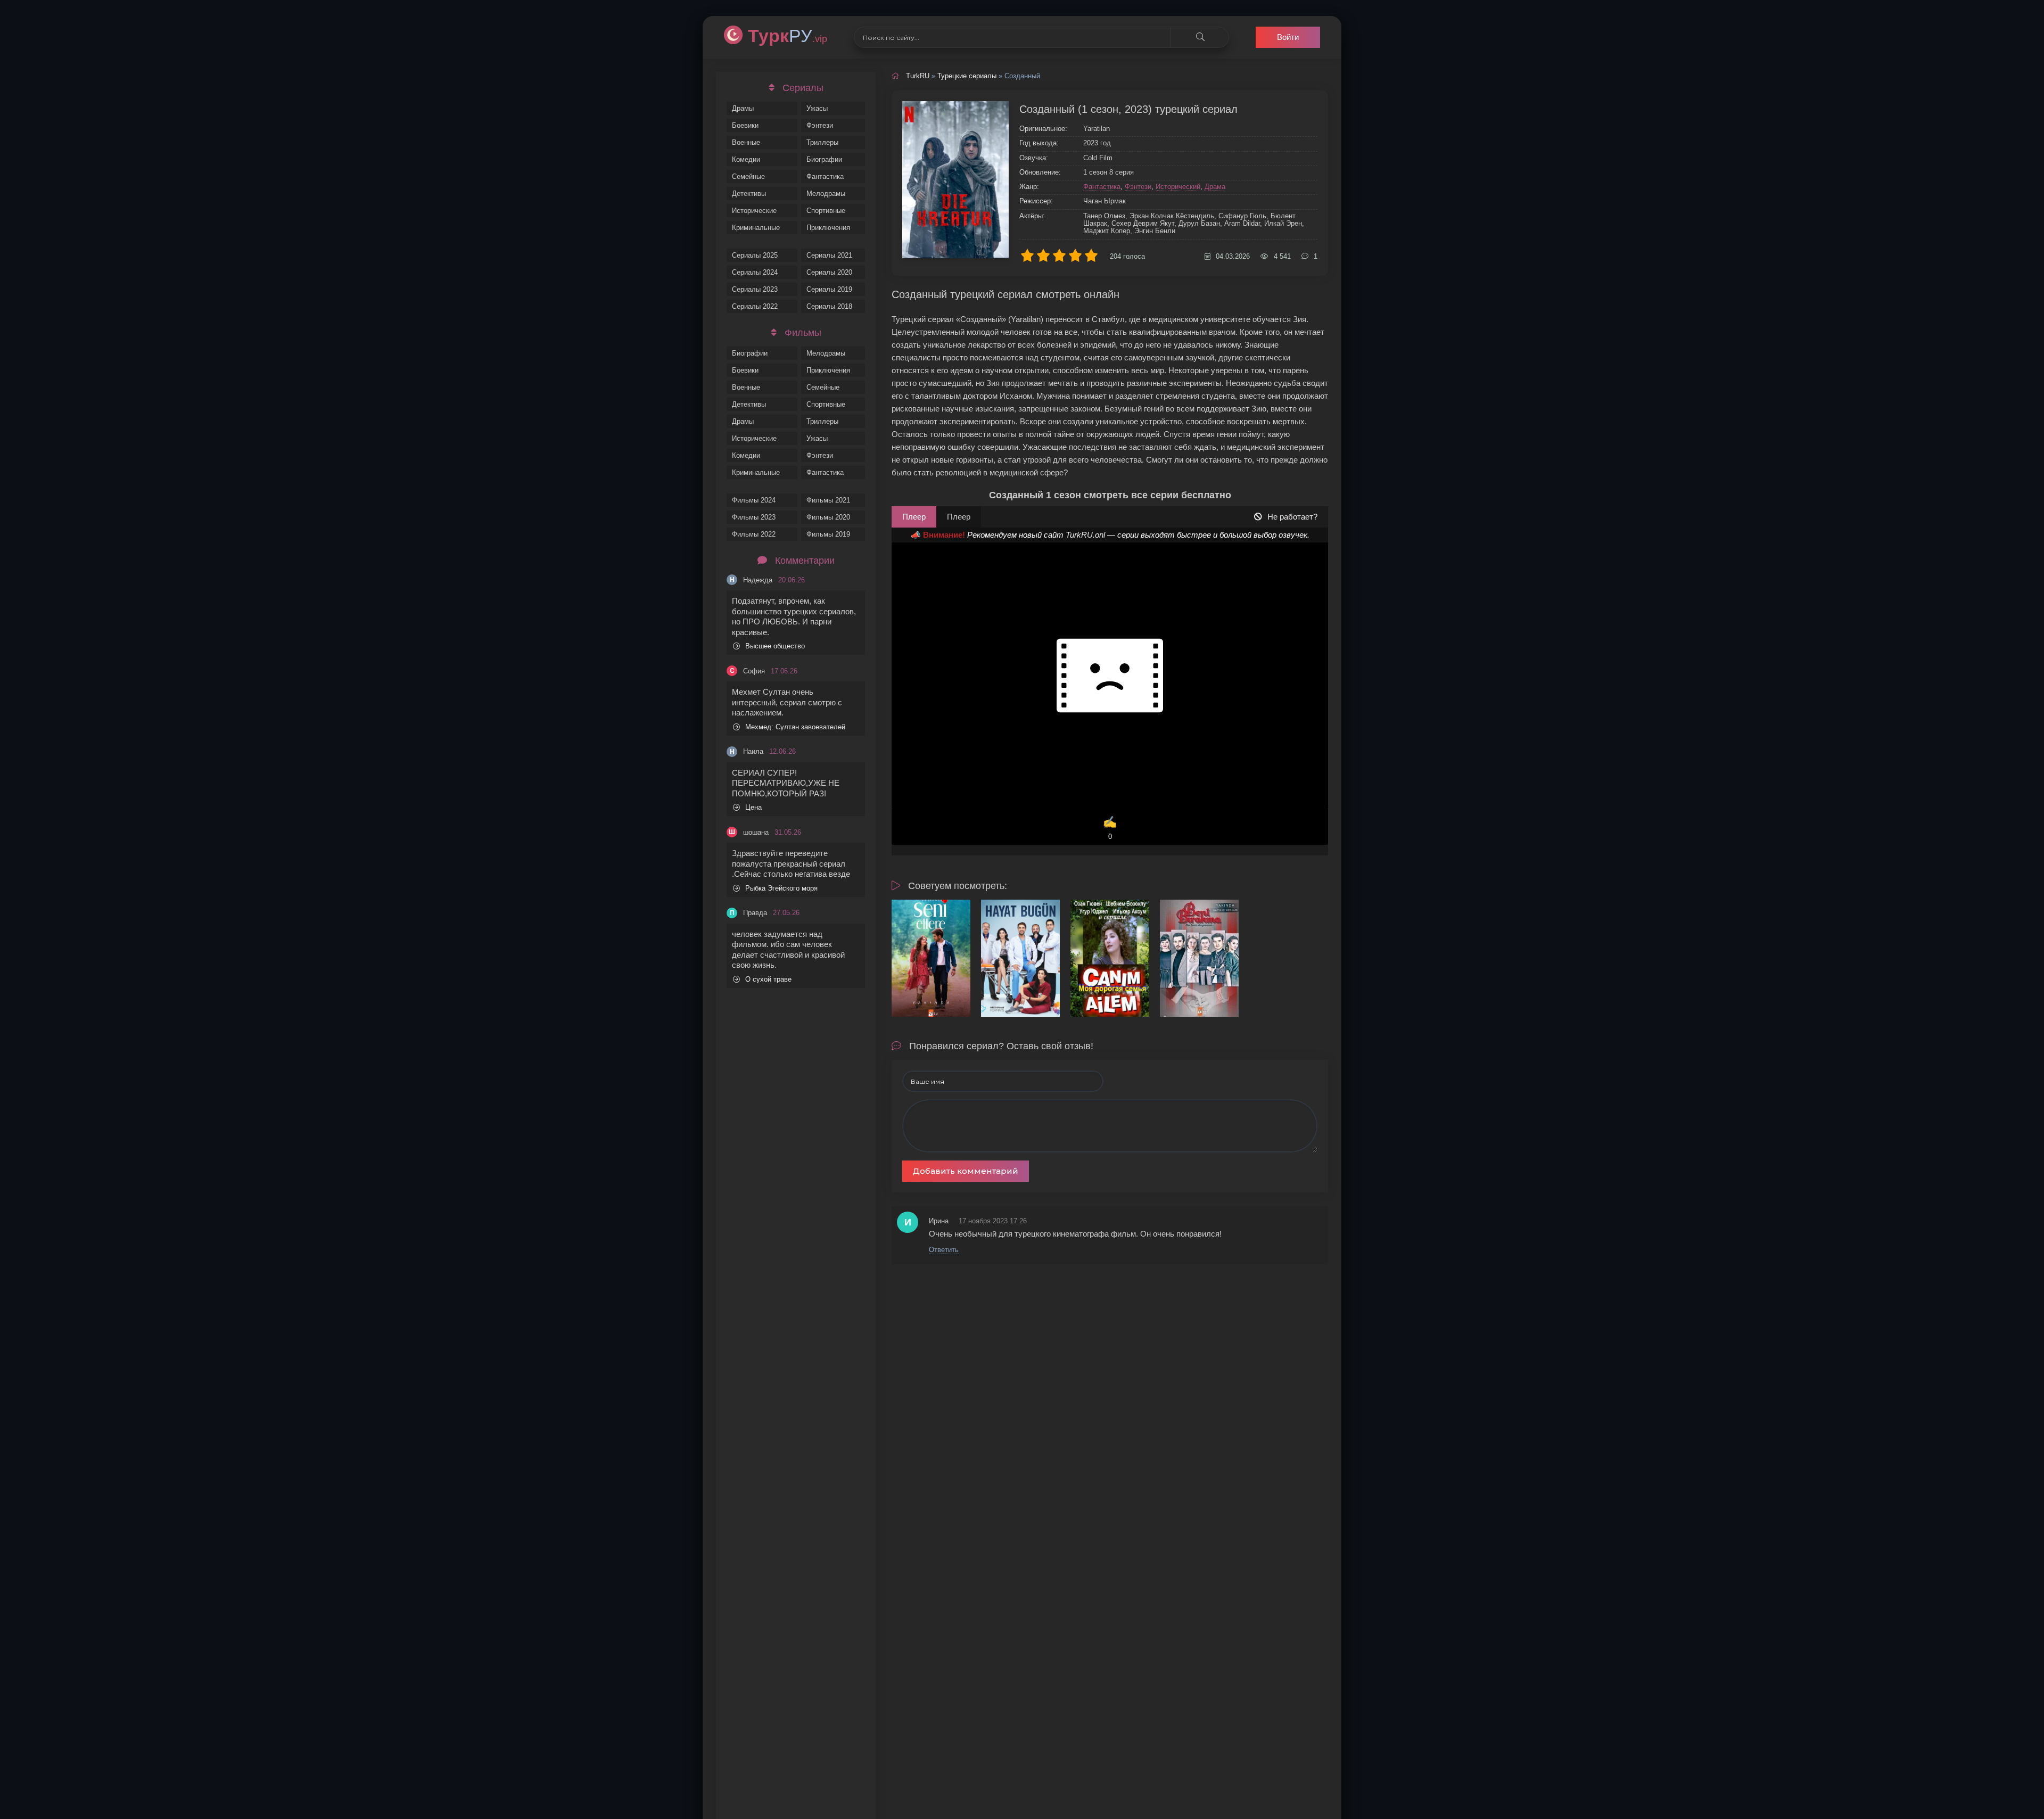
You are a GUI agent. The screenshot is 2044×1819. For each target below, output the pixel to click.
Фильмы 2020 (828, 517)
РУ (788, 36)
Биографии (824, 159)
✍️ (1110, 828)
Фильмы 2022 (754, 534)
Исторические (754, 211)
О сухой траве (768, 979)
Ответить (944, 1250)
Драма (1215, 187)
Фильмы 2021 (828, 500)
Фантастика (825, 176)
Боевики (745, 125)
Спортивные (826, 211)
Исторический (1178, 187)
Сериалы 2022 (755, 306)
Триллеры (822, 142)
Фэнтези (820, 125)
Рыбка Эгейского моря (781, 888)
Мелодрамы (826, 194)
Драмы (743, 108)
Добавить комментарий (966, 1171)
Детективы (749, 194)
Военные (746, 142)
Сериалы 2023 (755, 289)
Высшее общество (775, 646)
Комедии (746, 159)
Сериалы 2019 (829, 289)
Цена (753, 807)
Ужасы (817, 108)
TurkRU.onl (1085, 535)
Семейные (748, 176)
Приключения (828, 228)
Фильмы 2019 (828, 534)
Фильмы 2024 (754, 500)
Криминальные (756, 228)
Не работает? (1292, 517)
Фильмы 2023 (754, 517)
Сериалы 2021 (829, 255)
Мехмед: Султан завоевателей (795, 727)
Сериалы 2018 (829, 306)
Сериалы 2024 (755, 272)
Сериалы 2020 (829, 272)
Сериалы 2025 (755, 255)
